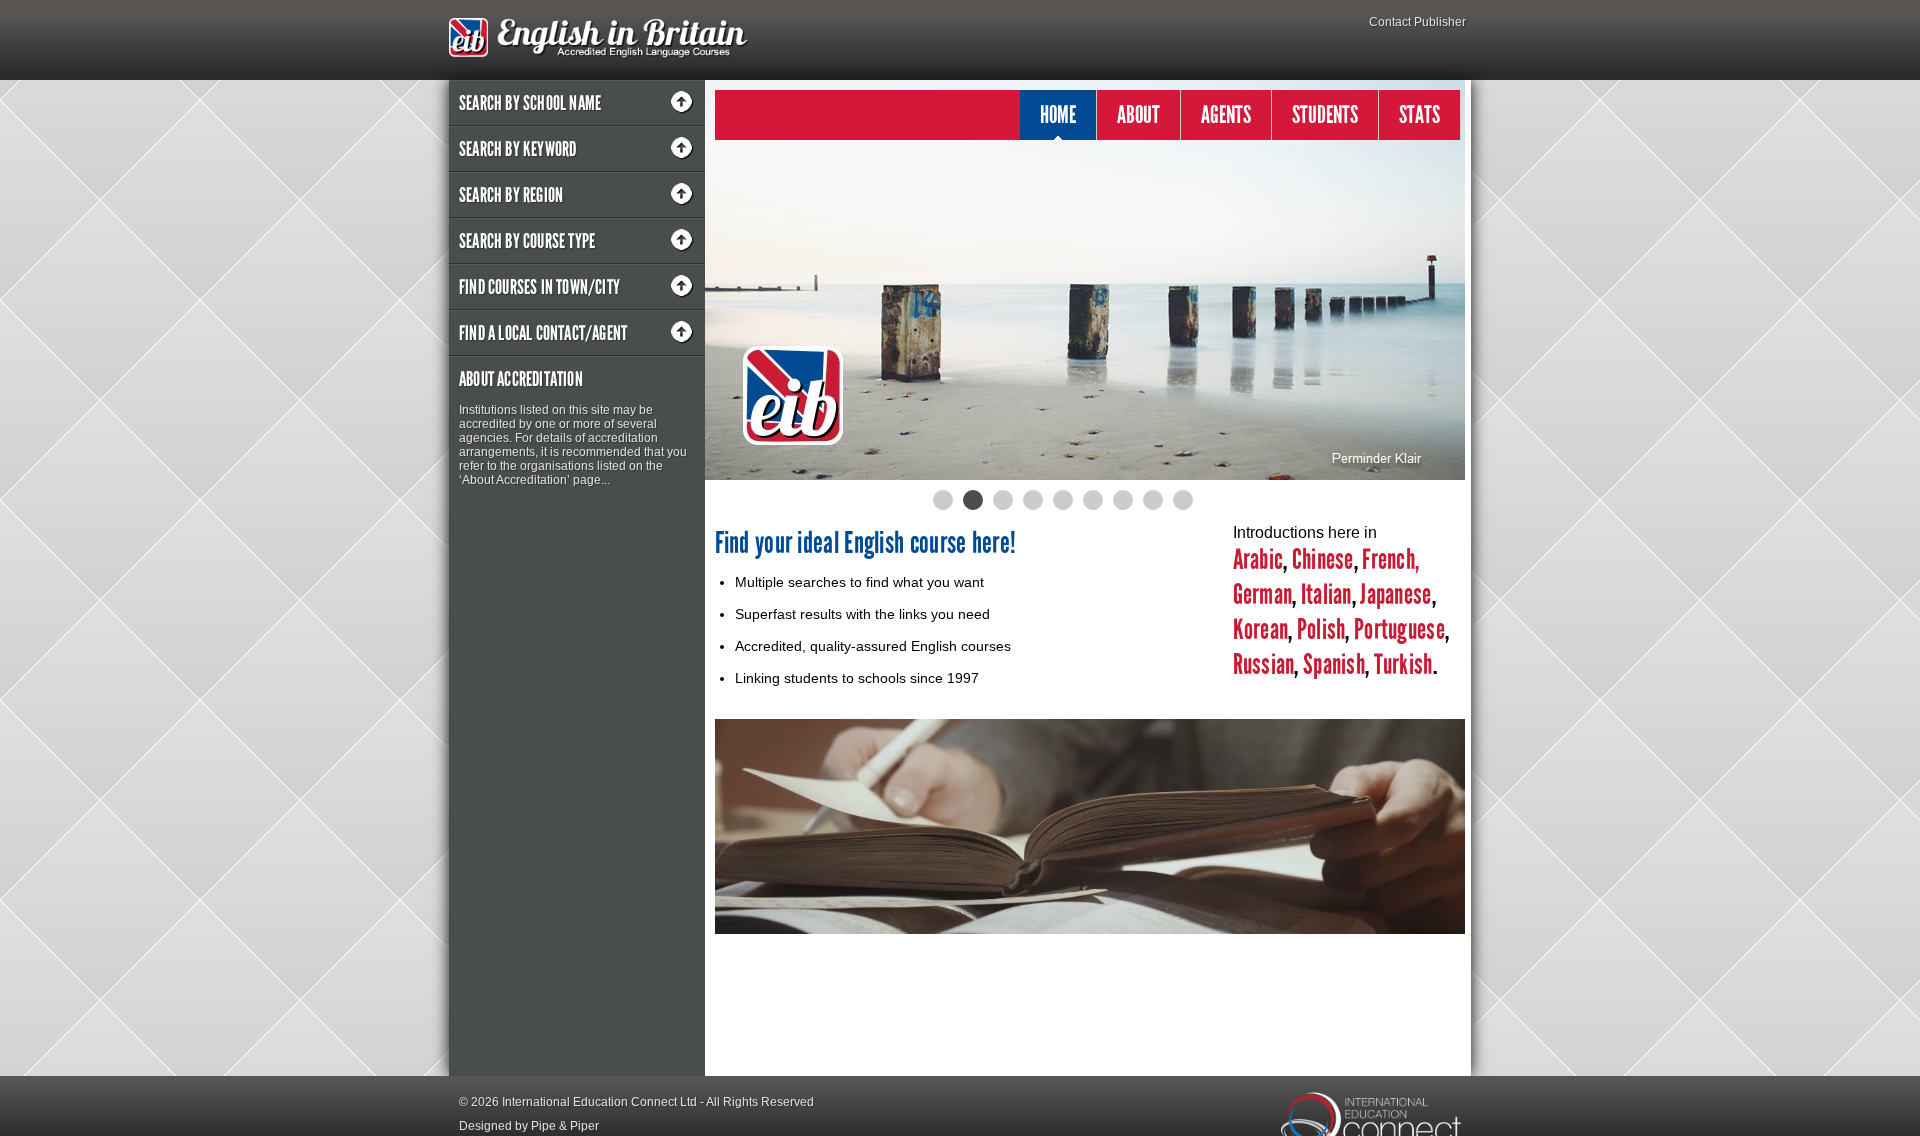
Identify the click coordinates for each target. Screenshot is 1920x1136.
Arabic (1258, 559)
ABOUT (1138, 114)
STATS (1419, 114)
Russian (1264, 664)
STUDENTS (1325, 114)
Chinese (1323, 559)
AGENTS (1226, 114)
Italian (1326, 594)
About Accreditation (521, 379)
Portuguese (1397, 629)
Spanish (1332, 664)
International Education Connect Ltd (599, 1102)
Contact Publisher (1417, 22)
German (1263, 594)
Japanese (1395, 594)
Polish (1321, 629)
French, (1390, 559)
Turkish (1403, 664)
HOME (1058, 114)
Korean (1261, 629)
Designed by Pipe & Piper (529, 1126)
